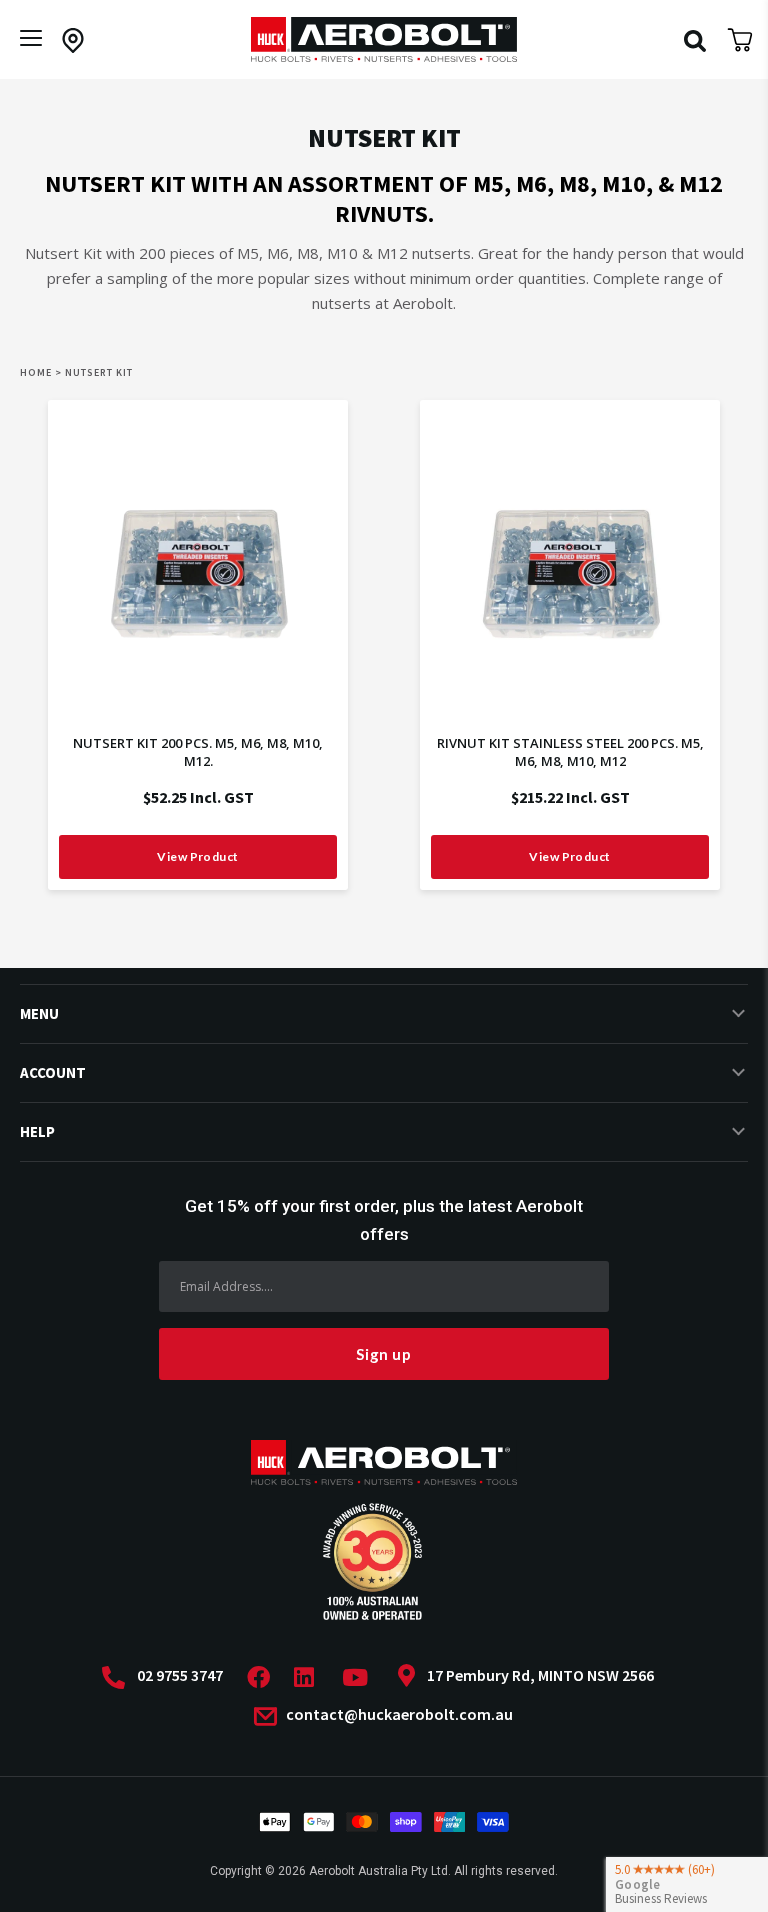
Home (36, 372)
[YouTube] (361, 1677)
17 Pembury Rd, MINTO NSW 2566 (540, 1675)
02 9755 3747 (180, 1675)
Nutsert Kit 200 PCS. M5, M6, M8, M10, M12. (198, 752)
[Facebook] (264, 1677)
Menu (39, 1013)
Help (37, 1131)
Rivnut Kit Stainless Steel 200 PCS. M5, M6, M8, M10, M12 (570, 752)
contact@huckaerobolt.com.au (398, 1715)
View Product (198, 856)
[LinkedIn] (310, 1677)
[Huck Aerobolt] (384, 39)
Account (53, 1072)
